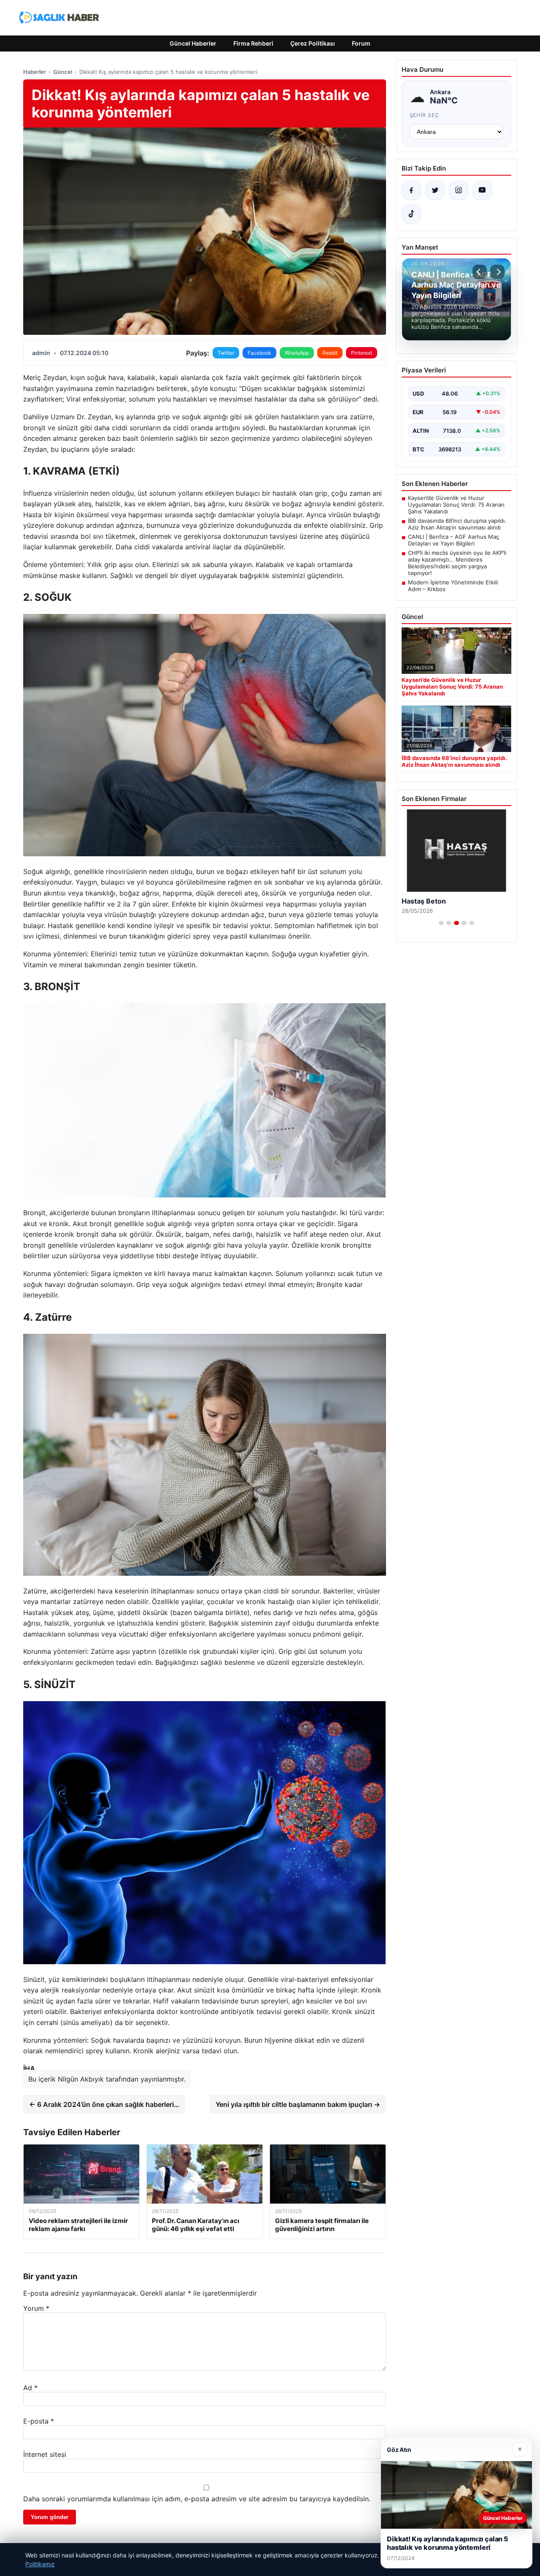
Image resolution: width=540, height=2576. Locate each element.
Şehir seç (425, 115)
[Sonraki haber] (497, 272)
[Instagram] (459, 190)
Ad (30, 2388)
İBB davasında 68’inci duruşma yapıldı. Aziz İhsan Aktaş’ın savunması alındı (457, 524)
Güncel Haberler (193, 43)
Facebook (259, 353)
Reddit (330, 353)
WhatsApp (297, 353)
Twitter (226, 353)
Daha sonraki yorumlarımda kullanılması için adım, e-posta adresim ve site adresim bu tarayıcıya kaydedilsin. (197, 2499)
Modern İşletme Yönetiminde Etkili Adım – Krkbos (453, 586)
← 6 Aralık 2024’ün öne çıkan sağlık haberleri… (104, 2104)
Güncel (63, 72)
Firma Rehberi (253, 43)
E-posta (39, 2421)
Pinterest (362, 353)
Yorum (36, 2308)
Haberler (35, 72)
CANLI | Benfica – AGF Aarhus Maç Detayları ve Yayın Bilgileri (454, 540)
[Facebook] (411, 190)
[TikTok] (411, 214)
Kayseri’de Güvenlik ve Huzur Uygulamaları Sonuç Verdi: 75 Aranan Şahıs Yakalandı (456, 505)
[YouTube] (482, 190)
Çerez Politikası (313, 43)
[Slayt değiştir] (441, 923)
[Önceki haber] (480, 272)
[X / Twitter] (435, 190)
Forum (361, 43)
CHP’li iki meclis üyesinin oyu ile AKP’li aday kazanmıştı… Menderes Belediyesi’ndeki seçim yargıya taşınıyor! (457, 563)
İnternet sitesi (45, 2454)
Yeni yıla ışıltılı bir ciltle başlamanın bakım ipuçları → (298, 2104)
